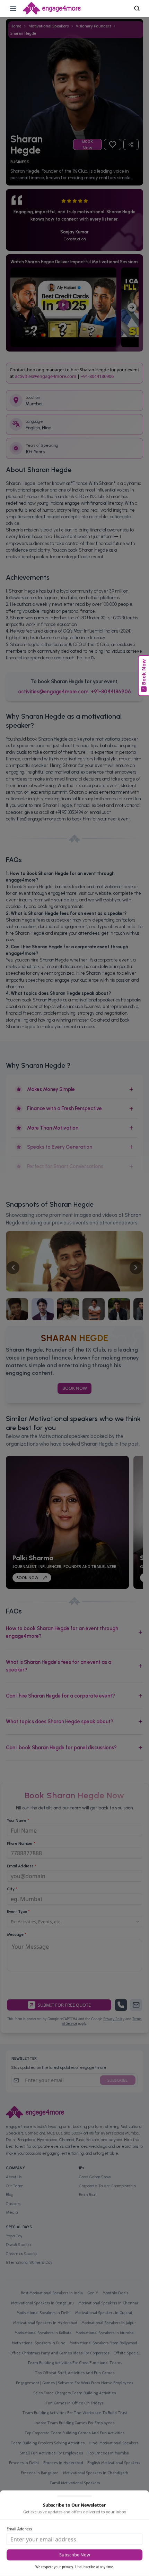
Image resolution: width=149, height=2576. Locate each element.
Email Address (19, 2529)
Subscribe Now (75, 2555)
